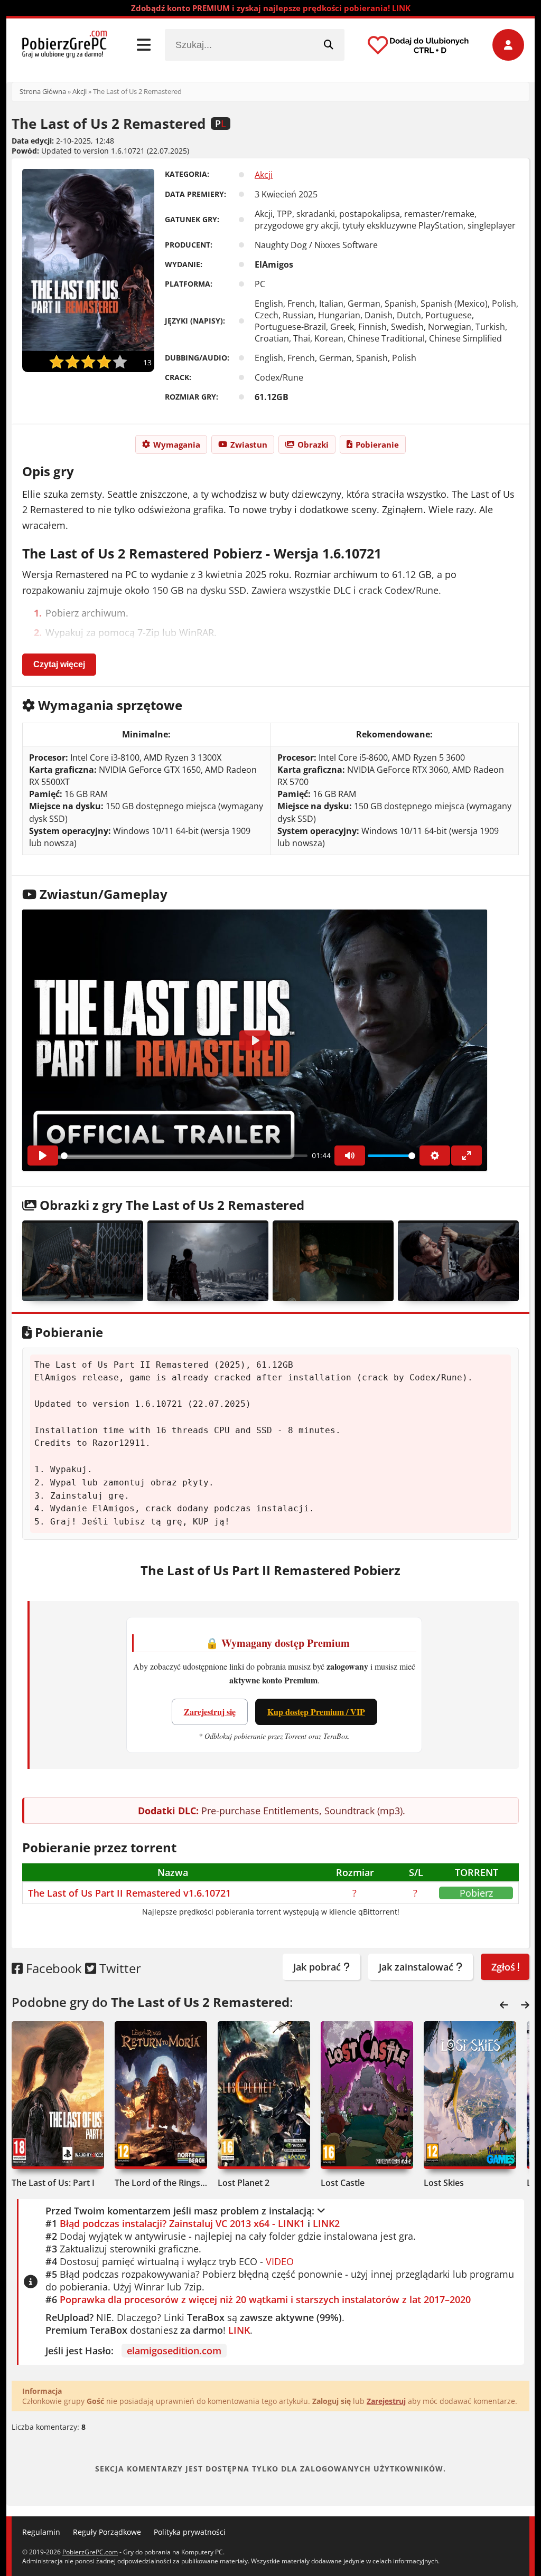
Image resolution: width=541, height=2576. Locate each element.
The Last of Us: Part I (53, 2183)
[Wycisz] (350, 1156)
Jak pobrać (318, 1967)
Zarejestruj (386, 2401)
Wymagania (177, 444)
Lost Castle (343, 2183)
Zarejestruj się (210, 1712)
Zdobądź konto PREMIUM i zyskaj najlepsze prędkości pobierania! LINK (271, 8)
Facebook (52, 1968)
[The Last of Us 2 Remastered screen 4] (458, 1261)
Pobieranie (377, 444)
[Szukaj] (329, 45)
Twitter (119, 1968)
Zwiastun (249, 444)
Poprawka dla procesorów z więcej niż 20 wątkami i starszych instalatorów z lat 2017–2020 (265, 2299)
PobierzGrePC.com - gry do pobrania (64, 45)
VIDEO (280, 2261)
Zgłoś (505, 1967)
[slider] (184, 1156)
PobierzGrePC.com (90, 2552)
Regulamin (41, 2532)
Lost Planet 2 (244, 2183)
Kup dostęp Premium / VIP (316, 1712)
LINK (239, 2330)
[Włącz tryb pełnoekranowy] (467, 1156)
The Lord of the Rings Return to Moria (161, 2183)
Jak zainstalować (417, 1967)
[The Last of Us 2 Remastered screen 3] (333, 1261)
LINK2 (326, 2223)
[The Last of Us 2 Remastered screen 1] (83, 1261)
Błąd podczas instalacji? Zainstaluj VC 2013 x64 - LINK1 (182, 2223)
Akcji (80, 91)
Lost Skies (444, 2183)
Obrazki (313, 444)
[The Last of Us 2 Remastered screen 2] (208, 1261)
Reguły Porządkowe (107, 2532)
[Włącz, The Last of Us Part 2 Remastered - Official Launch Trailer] (43, 1156)
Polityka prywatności (190, 2532)
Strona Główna (43, 91)
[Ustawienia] (435, 1156)
